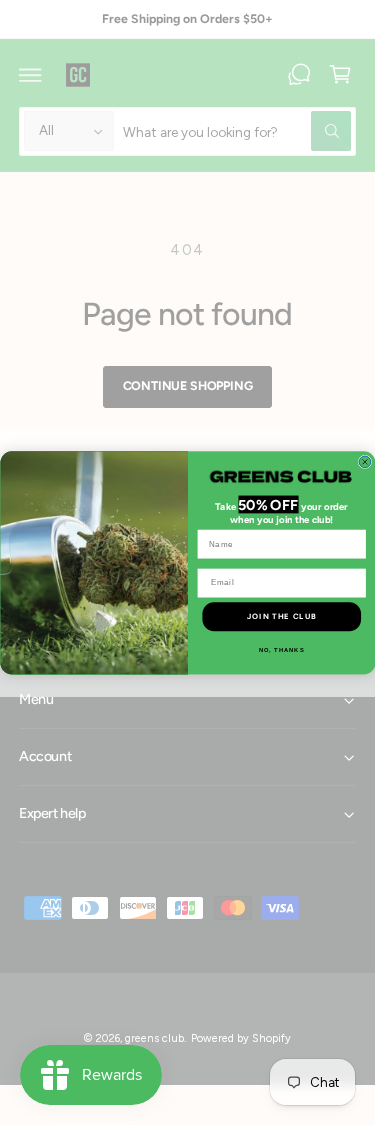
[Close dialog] (365, 462)
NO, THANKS (281, 650)
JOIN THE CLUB (281, 615)
